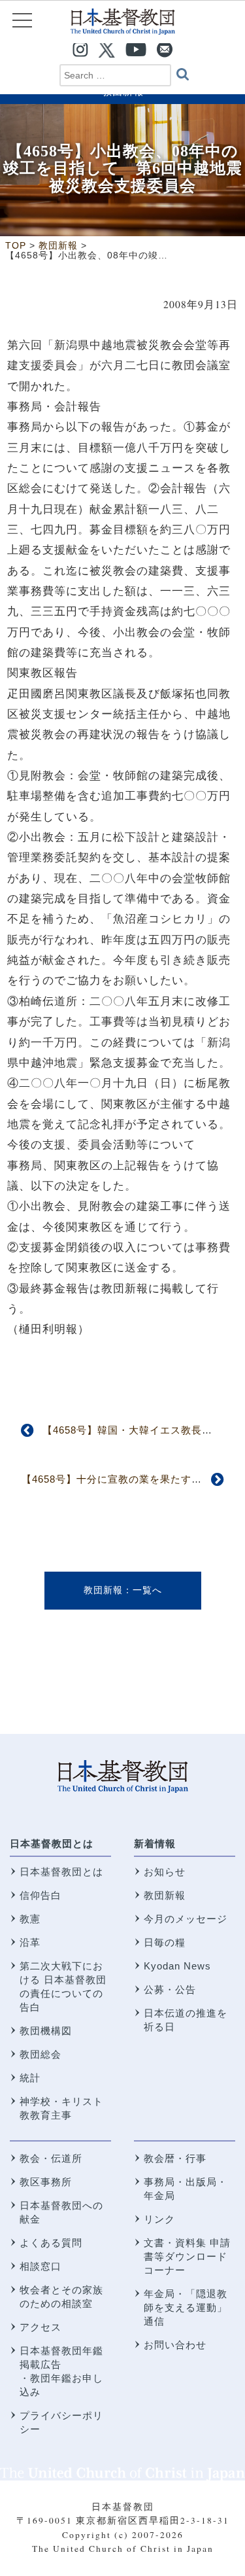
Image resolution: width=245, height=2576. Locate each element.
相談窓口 (41, 2266)
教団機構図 (46, 2031)
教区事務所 (46, 2182)
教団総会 (41, 2054)
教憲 (30, 1919)
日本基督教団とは (52, 1844)
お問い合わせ (175, 2345)
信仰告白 (41, 1895)
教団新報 (103, 1590)
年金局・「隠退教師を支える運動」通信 (186, 2307)
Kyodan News (177, 1966)
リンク (159, 2219)
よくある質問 (51, 2243)
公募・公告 (170, 1989)
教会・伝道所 (51, 2158)
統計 (30, 2078)
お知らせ (165, 1872)
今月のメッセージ (186, 1919)
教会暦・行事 (175, 2158)
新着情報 (155, 1844)
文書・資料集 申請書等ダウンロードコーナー (187, 2256)
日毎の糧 (165, 1942)
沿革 (30, 1942)
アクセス (41, 2327)
